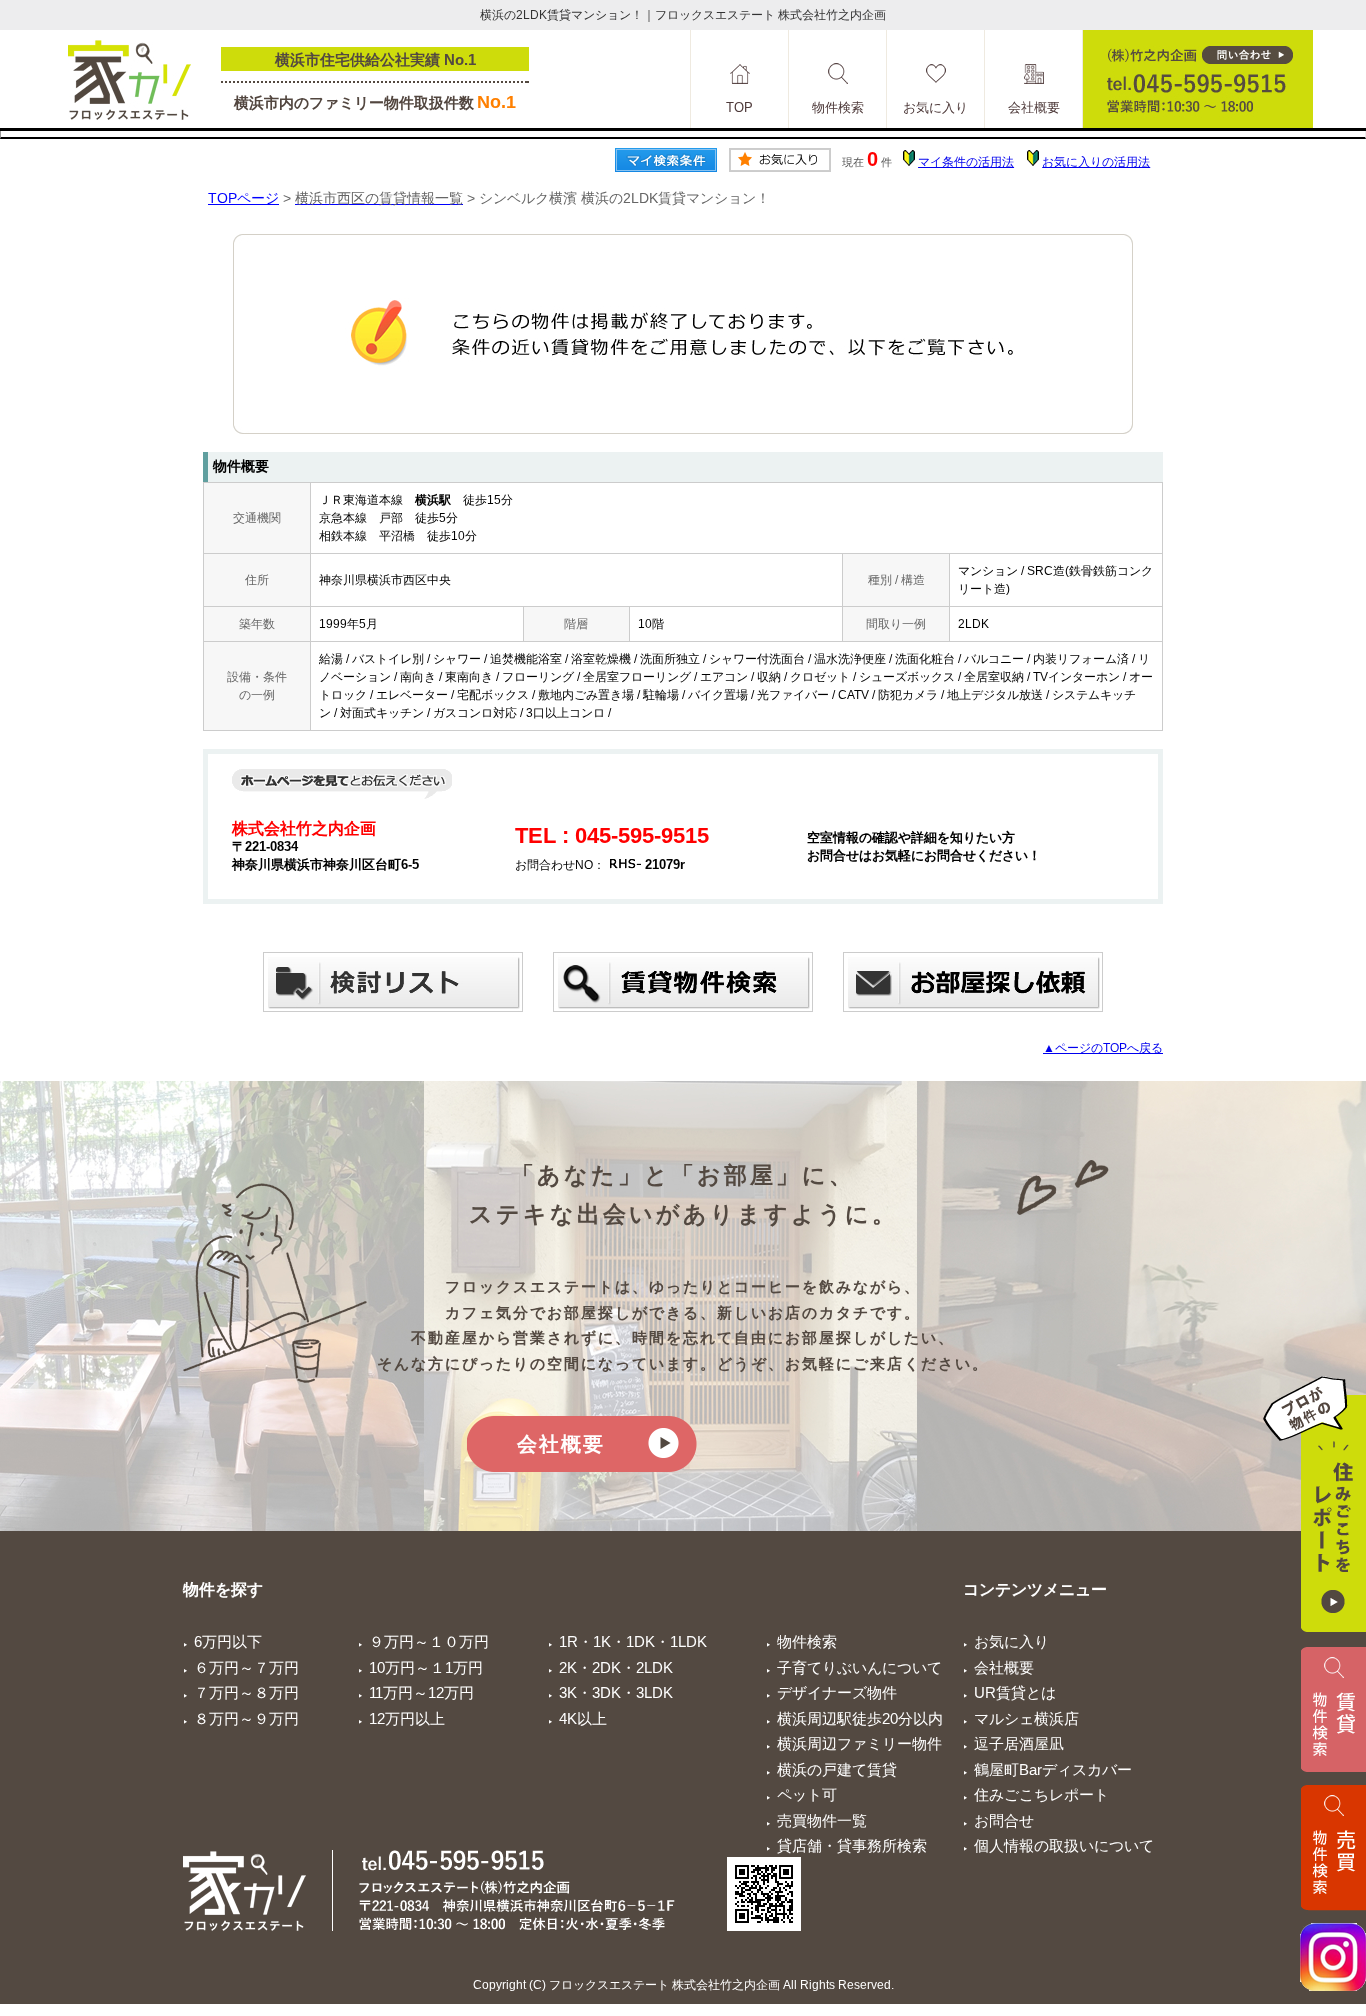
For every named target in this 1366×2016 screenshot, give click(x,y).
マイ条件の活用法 (966, 162)
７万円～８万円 (246, 1692)
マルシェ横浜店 (1026, 1718)
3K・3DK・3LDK (616, 1692)
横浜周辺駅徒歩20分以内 (860, 1718)
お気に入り (1011, 1641)
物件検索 (807, 1641)
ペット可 (807, 1794)
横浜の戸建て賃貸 (837, 1769)
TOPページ (243, 198)
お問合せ (1004, 1820)
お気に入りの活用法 (1096, 162)
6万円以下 (228, 1641)
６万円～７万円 (246, 1667)
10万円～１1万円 (426, 1667)
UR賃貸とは (1015, 1692)
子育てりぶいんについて (859, 1667)
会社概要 (561, 1444)
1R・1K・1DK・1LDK (633, 1641)
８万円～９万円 (246, 1718)
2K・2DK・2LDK (616, 1667)
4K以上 (583, 1718)
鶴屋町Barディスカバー (1053, 1769)
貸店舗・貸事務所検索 (852, 1845)
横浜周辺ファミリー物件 (859, 1743)
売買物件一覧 (822, 1820)
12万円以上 (407, 1718)
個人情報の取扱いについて (1064, 1845)
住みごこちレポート (1041, 1794)
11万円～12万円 (421, 1692)
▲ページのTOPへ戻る (1103, 1048)
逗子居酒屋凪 (1019, 1743)
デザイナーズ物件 (837, 1692)
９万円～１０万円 (429, 1641)
